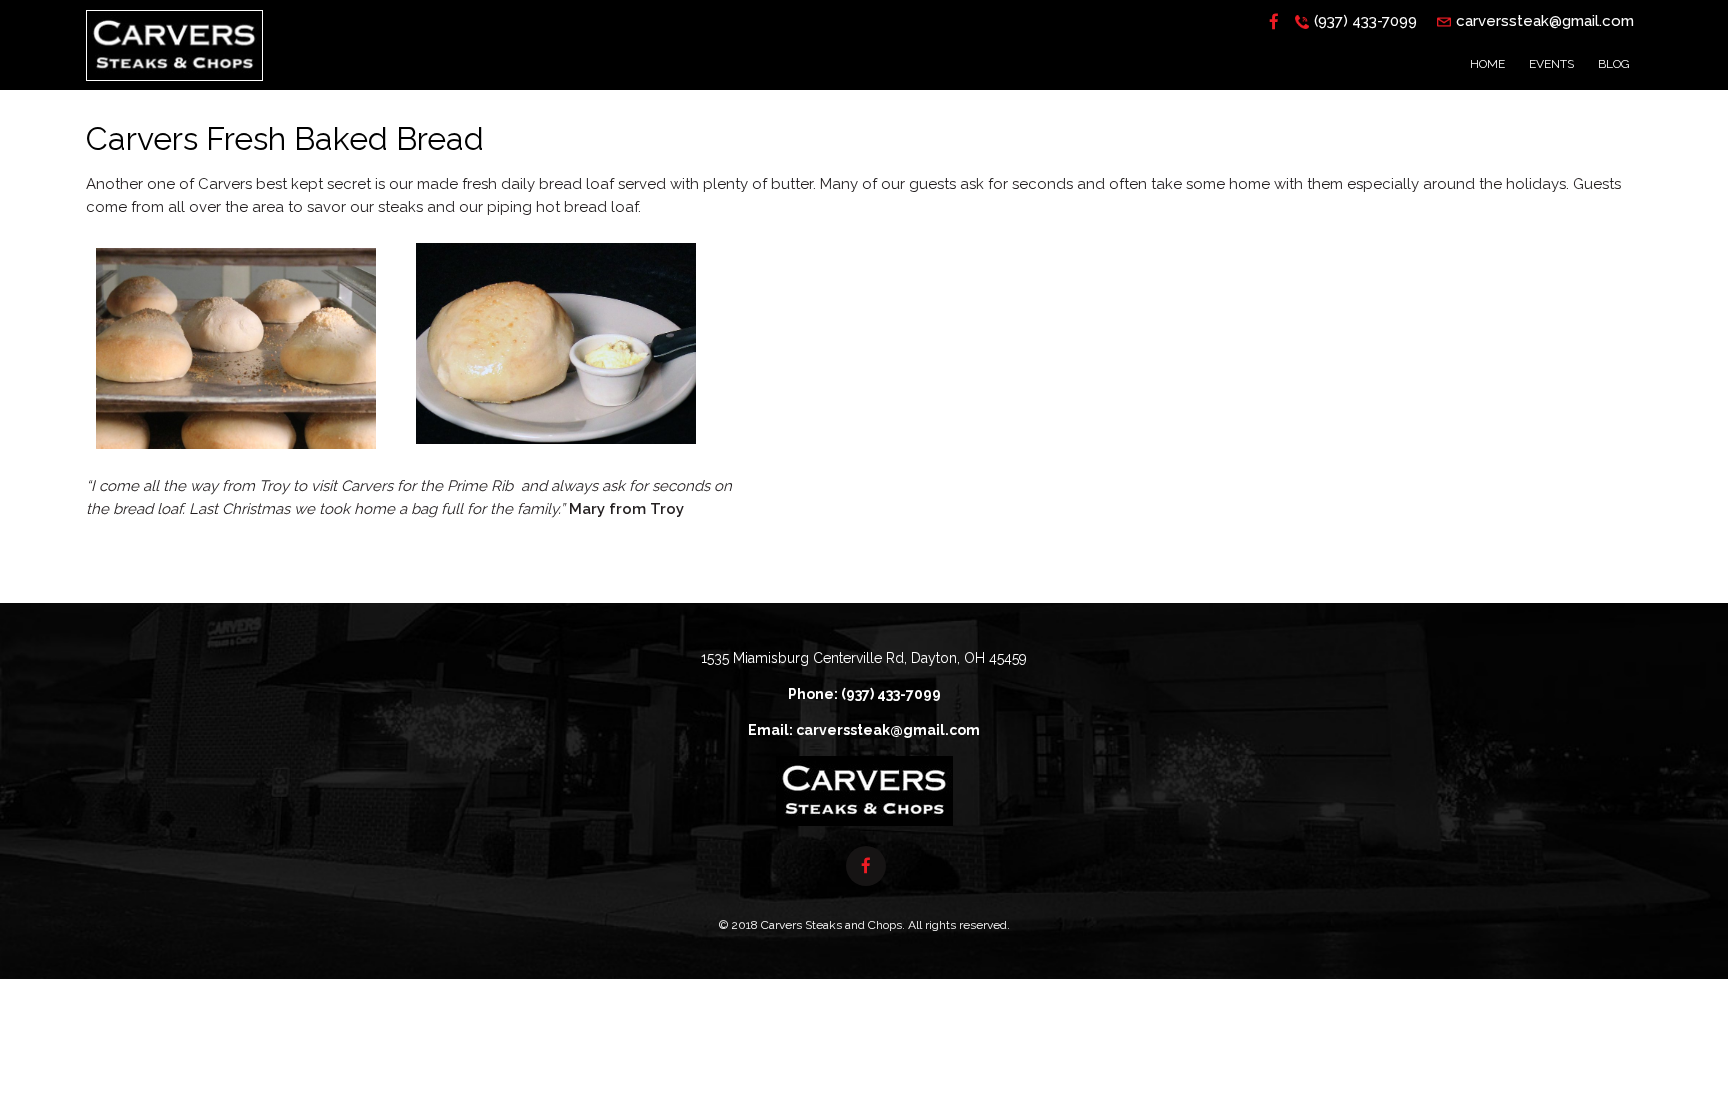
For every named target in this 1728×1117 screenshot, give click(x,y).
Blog (1614, 64)
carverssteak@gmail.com (1545, 21)
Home (1487, 64)
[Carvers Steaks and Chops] (174, 86)
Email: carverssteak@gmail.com (864, 730)
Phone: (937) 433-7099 (864, 694)
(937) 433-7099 (1365, 21)
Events (1551, 64)
